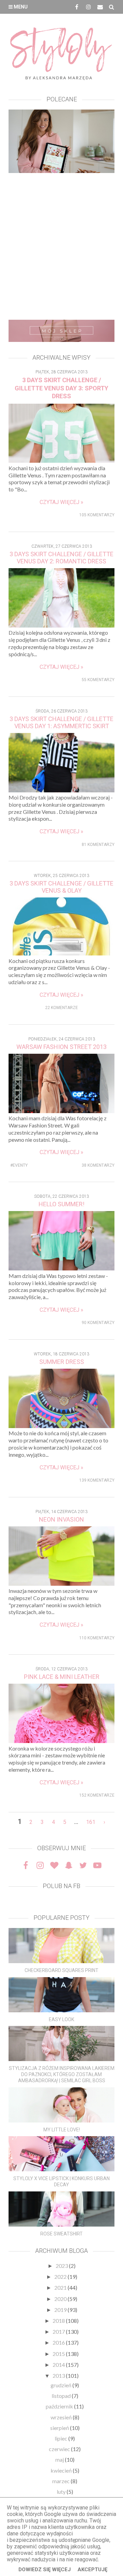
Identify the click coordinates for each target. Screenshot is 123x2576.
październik (60, 2406)
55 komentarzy (98, 680)
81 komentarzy (98, 845)
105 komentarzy (97, 515)
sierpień (60, 2428)
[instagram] (88, 7)
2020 (61, 2299)
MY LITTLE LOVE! (62, 2130)
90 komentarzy (98, 1323)
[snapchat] (69, 1865)
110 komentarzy (97, 1638)
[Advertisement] (61, 248)
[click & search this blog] (112, 7)
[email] (100, 7)
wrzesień (62, 2417)
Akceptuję (92, 2570)
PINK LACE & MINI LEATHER (62, 1677)
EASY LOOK (61, 2019)
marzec (61, 2481)
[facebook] (77, 7)
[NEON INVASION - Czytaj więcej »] (61, 1584)
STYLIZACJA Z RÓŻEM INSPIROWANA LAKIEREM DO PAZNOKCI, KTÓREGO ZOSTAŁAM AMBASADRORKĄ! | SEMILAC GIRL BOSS (62, 2074)
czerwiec (60, 2449)
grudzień (61, 2385)
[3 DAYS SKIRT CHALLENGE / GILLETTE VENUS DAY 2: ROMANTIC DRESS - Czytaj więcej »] (61, 625)
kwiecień (62, 2470)
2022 (61, 2277)
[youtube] (97, 1865)
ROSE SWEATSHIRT (61, 2234)
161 (91, 1822)
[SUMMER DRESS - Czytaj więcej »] (61, 1426)
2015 (59, 2354)
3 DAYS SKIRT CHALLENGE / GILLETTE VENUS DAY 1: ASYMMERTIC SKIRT (61, 722)
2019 (61, 2310)
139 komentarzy (97, 1480)
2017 (59, 2332)
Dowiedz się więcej (45, 2570)
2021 (61, 2287)
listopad (62, 2396)
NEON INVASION (61, 1519)
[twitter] (83, 1865)
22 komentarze (61, 1008)
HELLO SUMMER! (61, 1204)
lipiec (61, 2438)
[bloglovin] (54, 1865)
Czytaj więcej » (61, 502)
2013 (59, 2376)
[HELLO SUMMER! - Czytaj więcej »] (61, 1268)
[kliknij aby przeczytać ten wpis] (61, 1946)
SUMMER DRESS (62, 1362)
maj (60, 2459)
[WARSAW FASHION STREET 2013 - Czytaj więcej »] (61, 1111)
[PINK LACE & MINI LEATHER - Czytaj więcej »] (61, 1741)
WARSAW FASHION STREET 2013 (61, 1047)
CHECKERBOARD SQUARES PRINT (61, 1970)
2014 (59, 2365)
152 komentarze (97, 1795)
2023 (62, 2266)
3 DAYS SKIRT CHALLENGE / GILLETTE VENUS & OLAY (61, 887)
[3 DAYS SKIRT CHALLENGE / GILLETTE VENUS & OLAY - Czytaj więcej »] (62, 953)
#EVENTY (19, 1165)
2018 (59, 2321)
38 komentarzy (98, 1165)
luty (62, 2492)
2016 (59, 2342)
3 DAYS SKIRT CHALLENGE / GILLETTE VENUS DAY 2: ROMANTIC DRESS (61, 558)
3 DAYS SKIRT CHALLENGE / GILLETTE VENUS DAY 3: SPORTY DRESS (61, 388)
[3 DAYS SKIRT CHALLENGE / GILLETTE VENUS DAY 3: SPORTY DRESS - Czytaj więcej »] (61, 460)
